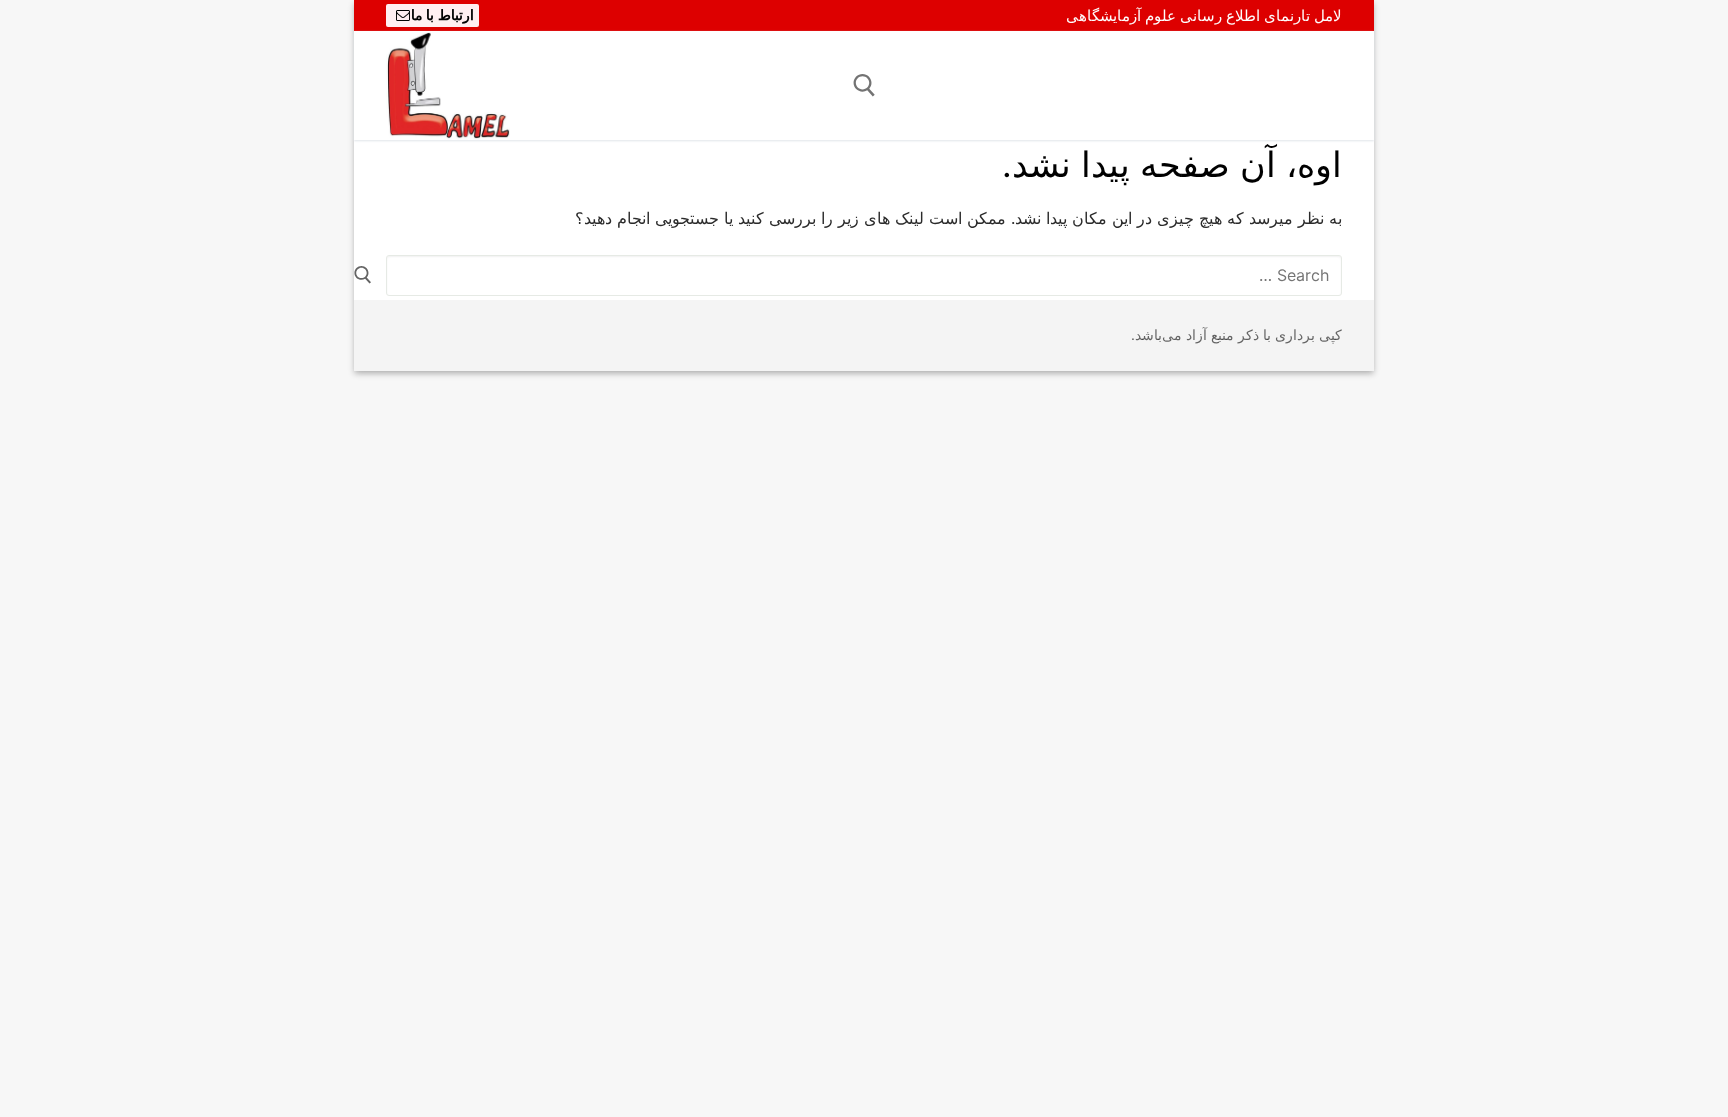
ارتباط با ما (442, 15)
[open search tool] (864, 85)
